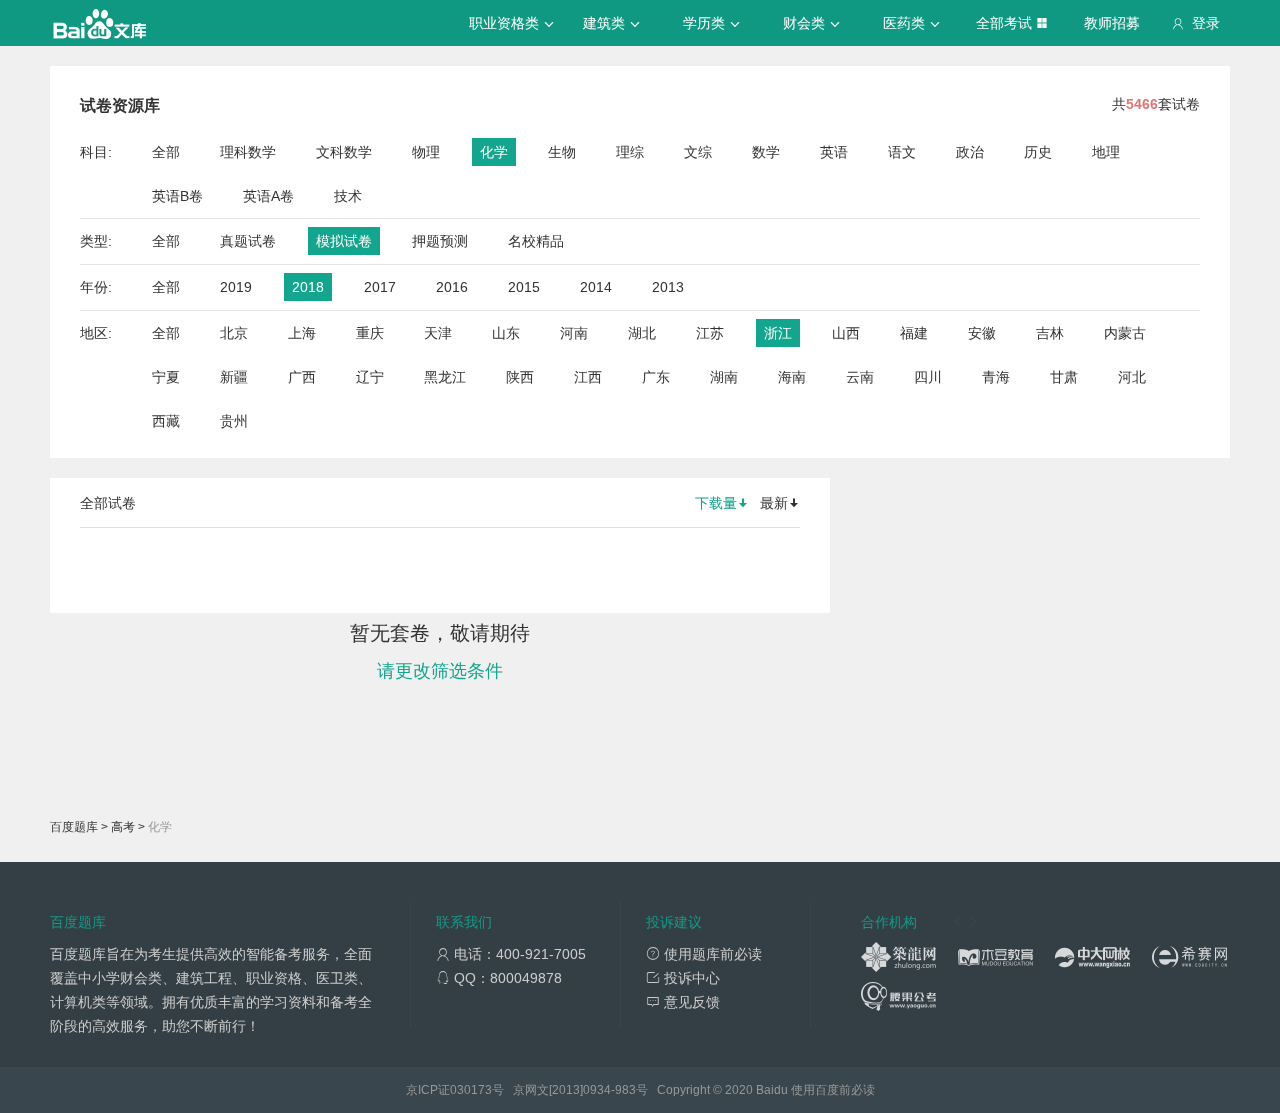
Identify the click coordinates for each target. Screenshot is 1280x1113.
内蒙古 (1125, 333)
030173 (471, 1090)
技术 (348, 196)
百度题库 (74, 827)
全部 (166, 152)
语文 (902, 152)
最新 (774, 503)
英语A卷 (268, 196)
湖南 (724, 377)
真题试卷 (248, 241)
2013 (668, 287)
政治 (970, 152)
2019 (236, 287)
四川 (928, 377)
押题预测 (440, 241)
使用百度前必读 (833, 1090)
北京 (234, 333)
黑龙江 (445, 377)
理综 (630, 152)
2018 (308, 287)
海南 (792, 377)
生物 (562, 152)
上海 (302, 333)
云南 (860, 377)
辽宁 (370, 377)
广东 (656, 377)
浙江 (778, 333)
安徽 (982, 333)
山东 (506, 333)
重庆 (370, 333)
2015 (524, 287)
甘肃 (1064, 377)
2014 (596, 287)
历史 (1038, 152)
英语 (834, 152)
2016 (452, 287)
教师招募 (1112, 23)
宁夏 (166, 377)
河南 (574, 333)
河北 (1132, 377)
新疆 (234, 377)
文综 (698, 152)
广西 (302, 377)
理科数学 (248, 152)
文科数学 (344, 152)
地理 (1106, 152)
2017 (380, 287)
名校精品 (536, 241)
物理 (426, 152)
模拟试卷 (344, 241)
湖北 (642, 333)
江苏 (710, 333)
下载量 (716, 503)
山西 (846, 333)
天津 (438, 333)
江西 (588, 377)
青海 (996, 377)
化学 (494, 152)
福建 (914, 333)
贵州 (234, 421)
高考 (123, 827)
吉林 (1050, 333)
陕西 (520, 377)
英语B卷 (177, 196)
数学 (766, 152)
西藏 (166, 421)
